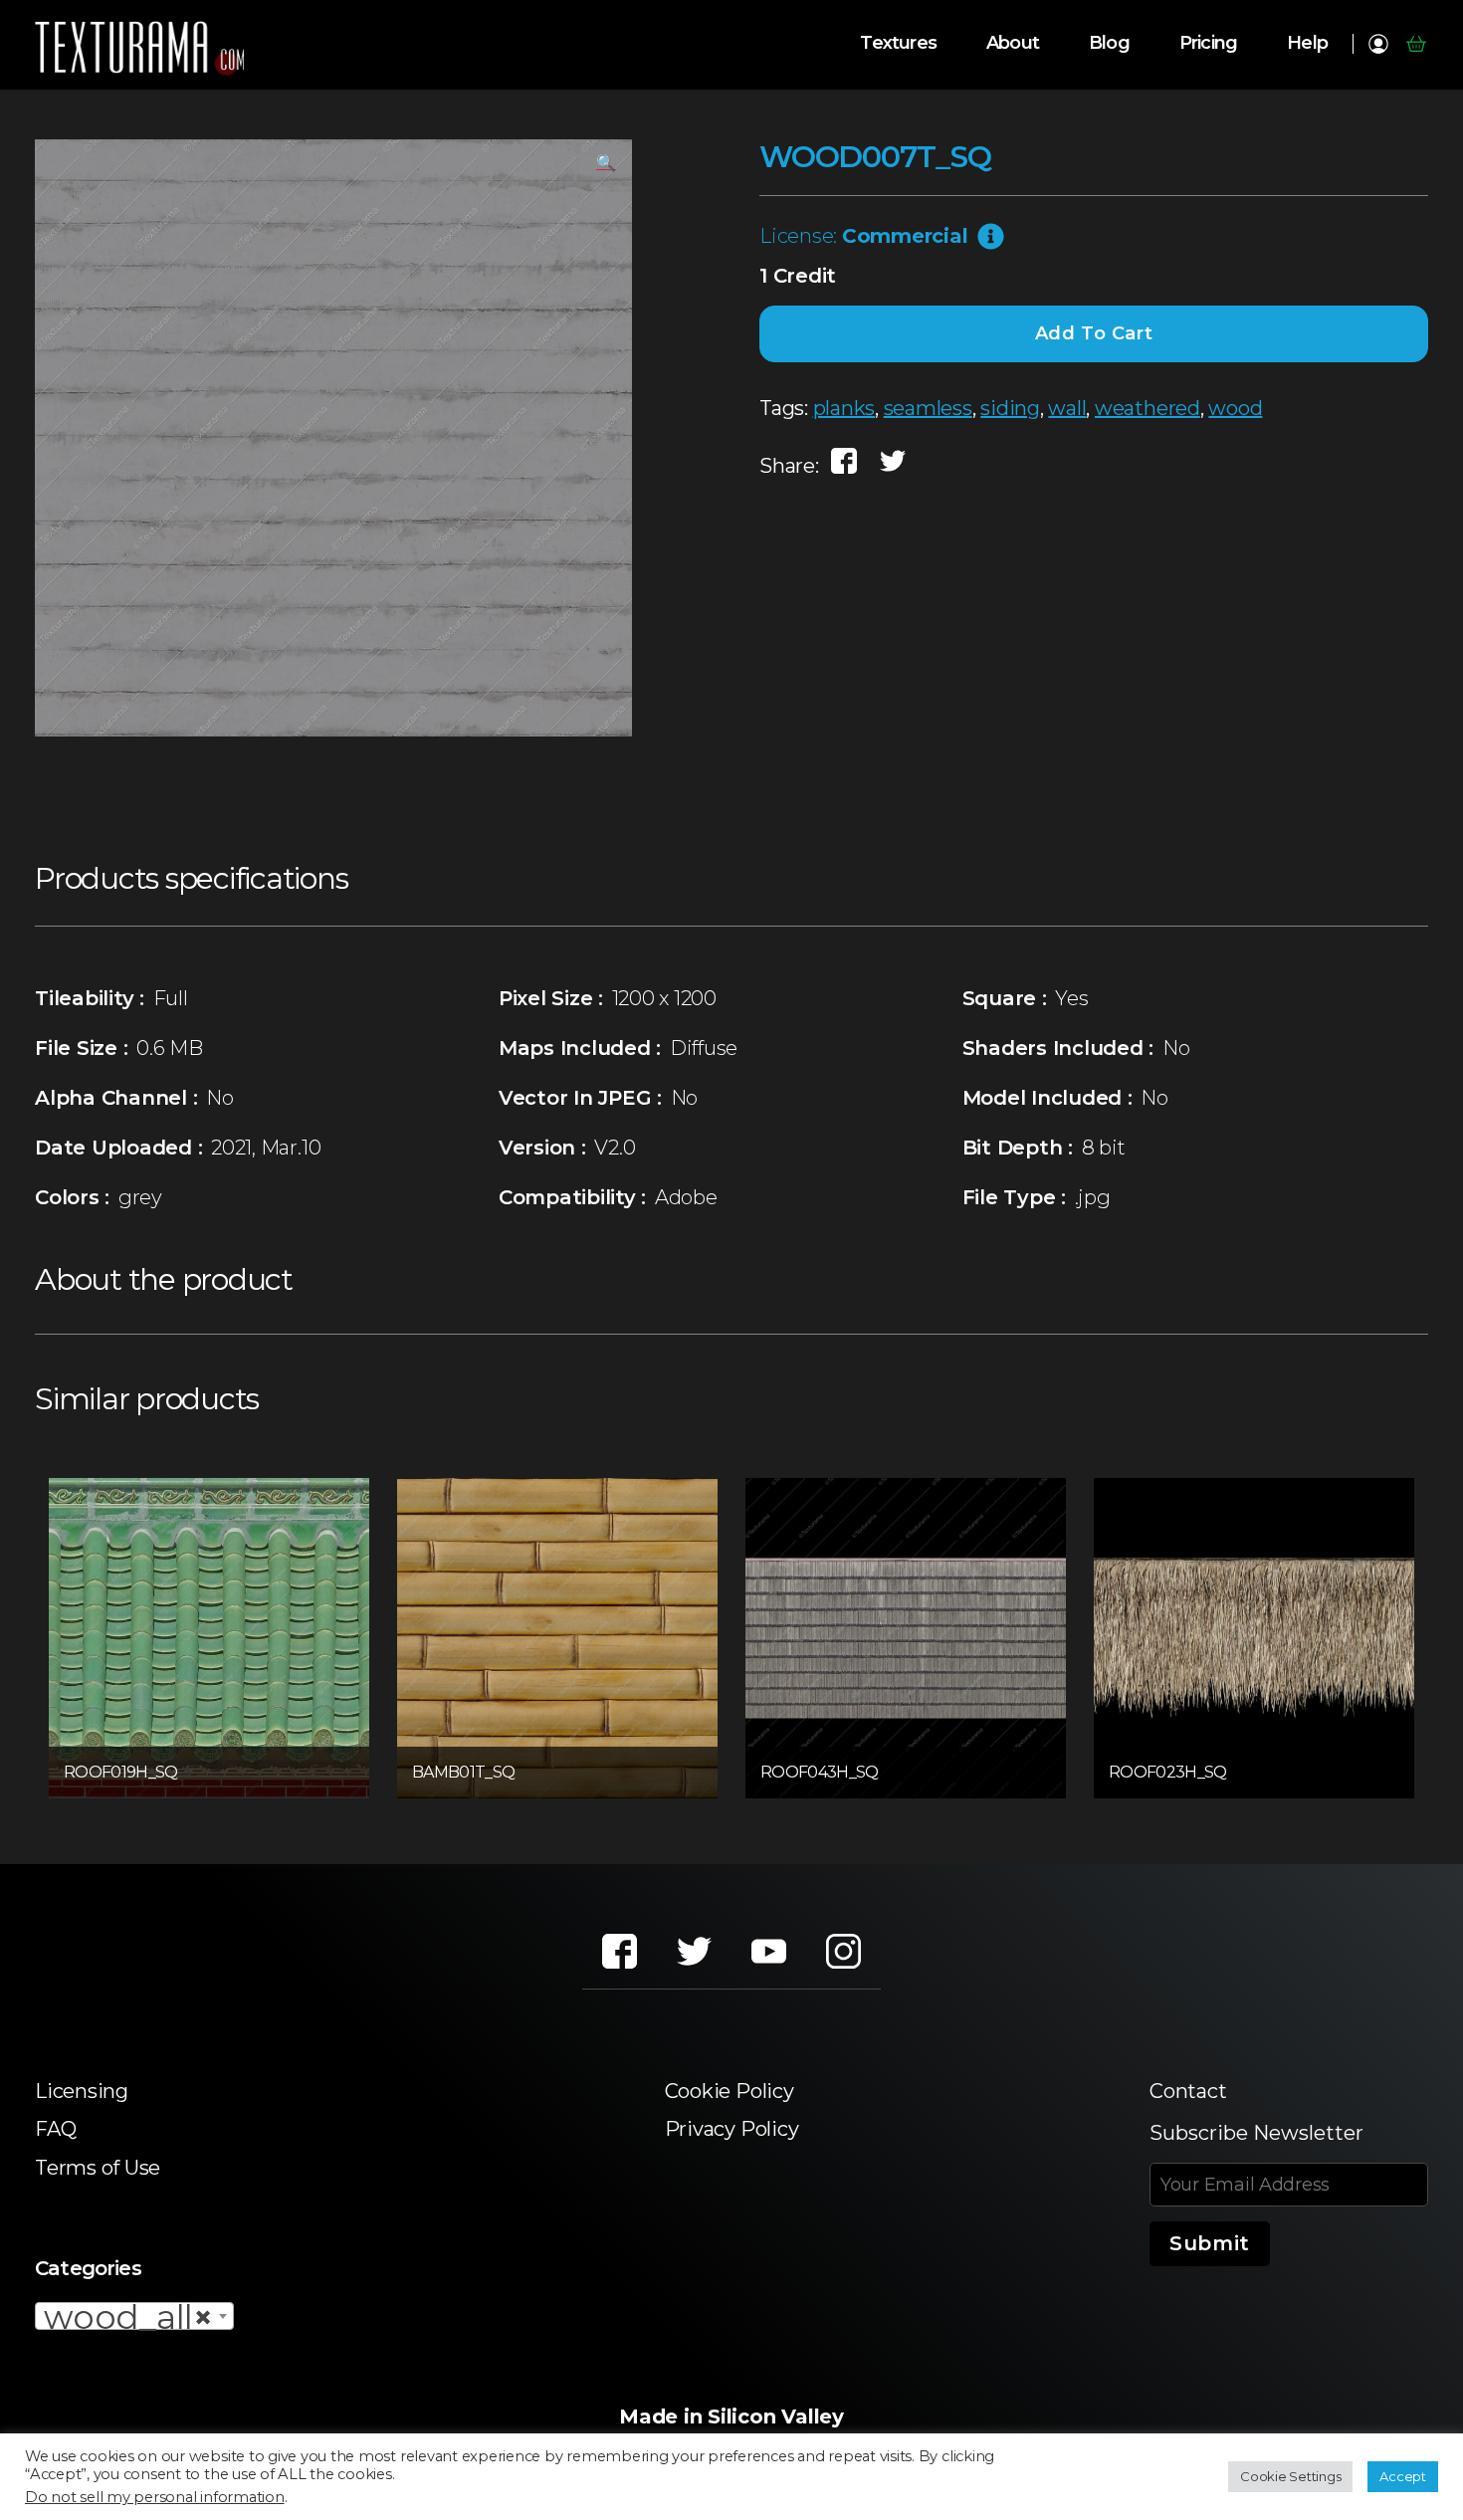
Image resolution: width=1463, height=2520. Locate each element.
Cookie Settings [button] (1290, 2476)
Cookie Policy (730, 2091)
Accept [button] (1403, 2476)
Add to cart (1094, 333)
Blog (1109, 43)
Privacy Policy (732, 2129)
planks (844, 408)
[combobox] (134, 2316)
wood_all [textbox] (128, 2317)
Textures (898, 43)
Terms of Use (98, 2168)
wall (1067, 408)
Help (1307, 43)
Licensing (82, 2091)
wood (1235, 408)
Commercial (905, 236)
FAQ (55, 2129)
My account (1378, 44)
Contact (1188, 2091)
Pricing (1208, 43)
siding (1010, 408)
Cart (1416, 44)
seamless (928, 408)
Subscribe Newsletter (1256, 2133)
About (1013, 43)
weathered (1148, 408)
